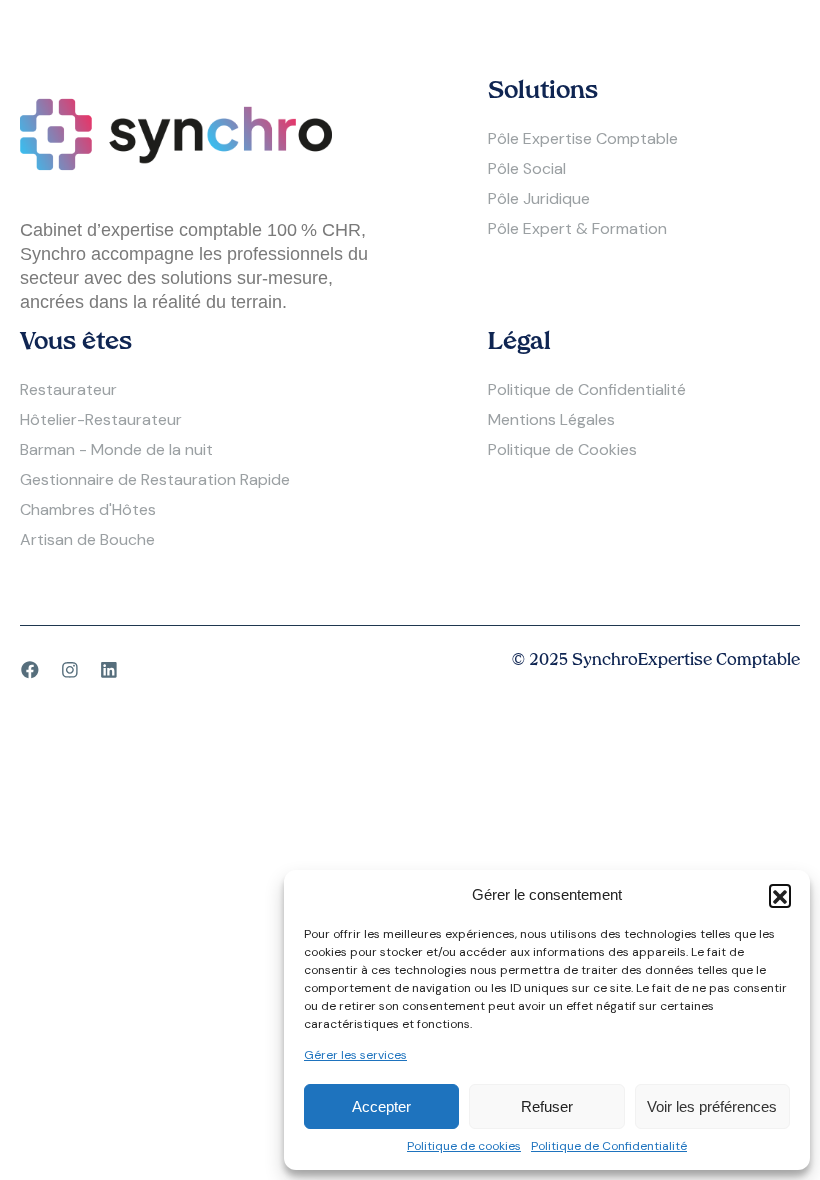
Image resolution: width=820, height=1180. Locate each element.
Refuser (547, 1106)
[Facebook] (30, 670)
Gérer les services (355, 1055)
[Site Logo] (176, 133)
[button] (780, 895)
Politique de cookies (464, 1146)
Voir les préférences (712, 1106)
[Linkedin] (109, 670)
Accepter (381, 1106)
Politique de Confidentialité (609, 1146)
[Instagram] (70, 670)
